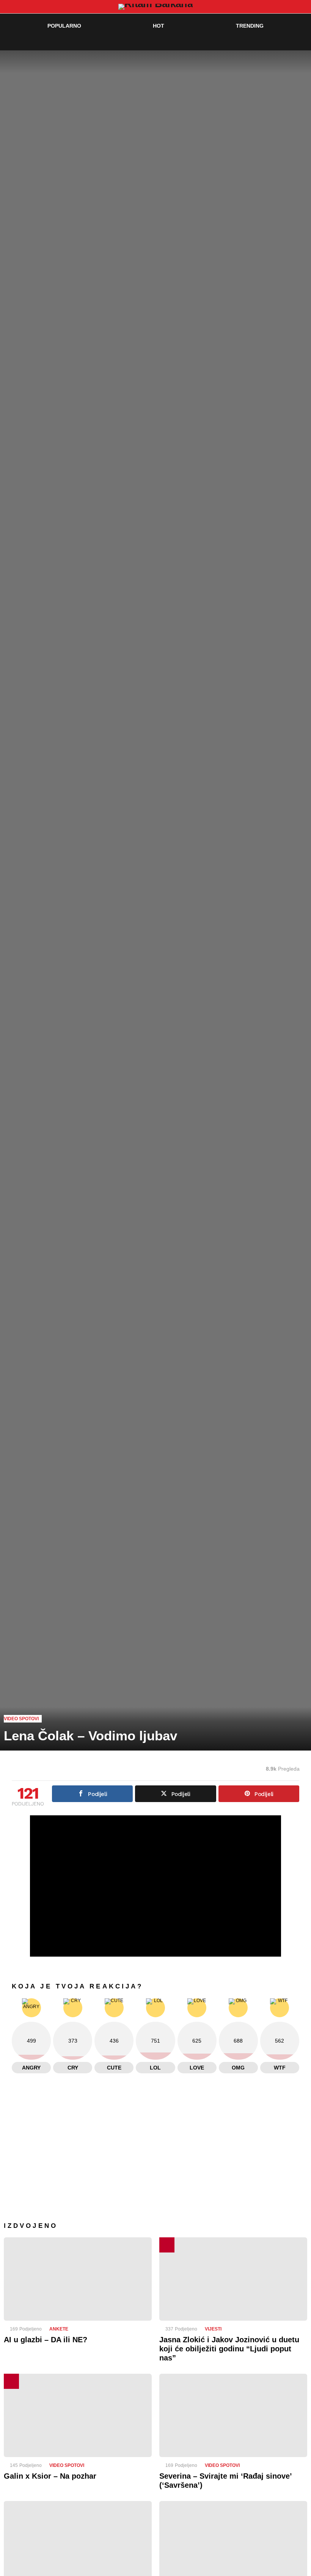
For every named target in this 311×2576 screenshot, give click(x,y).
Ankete (59, 2329)
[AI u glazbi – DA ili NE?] (78, 2279)
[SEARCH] (287, 41)
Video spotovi (67, 2465)
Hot (159, 26)
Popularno (64, 26)
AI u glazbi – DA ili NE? (46, 2340)
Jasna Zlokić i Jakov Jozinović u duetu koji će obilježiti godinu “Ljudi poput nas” (229, 2349)
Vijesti (213, 2329)
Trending (250, 26)
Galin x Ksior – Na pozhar (50, 2476)
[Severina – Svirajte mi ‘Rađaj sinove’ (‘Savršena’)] (233, 2415)
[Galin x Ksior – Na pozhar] (78, 2415)
